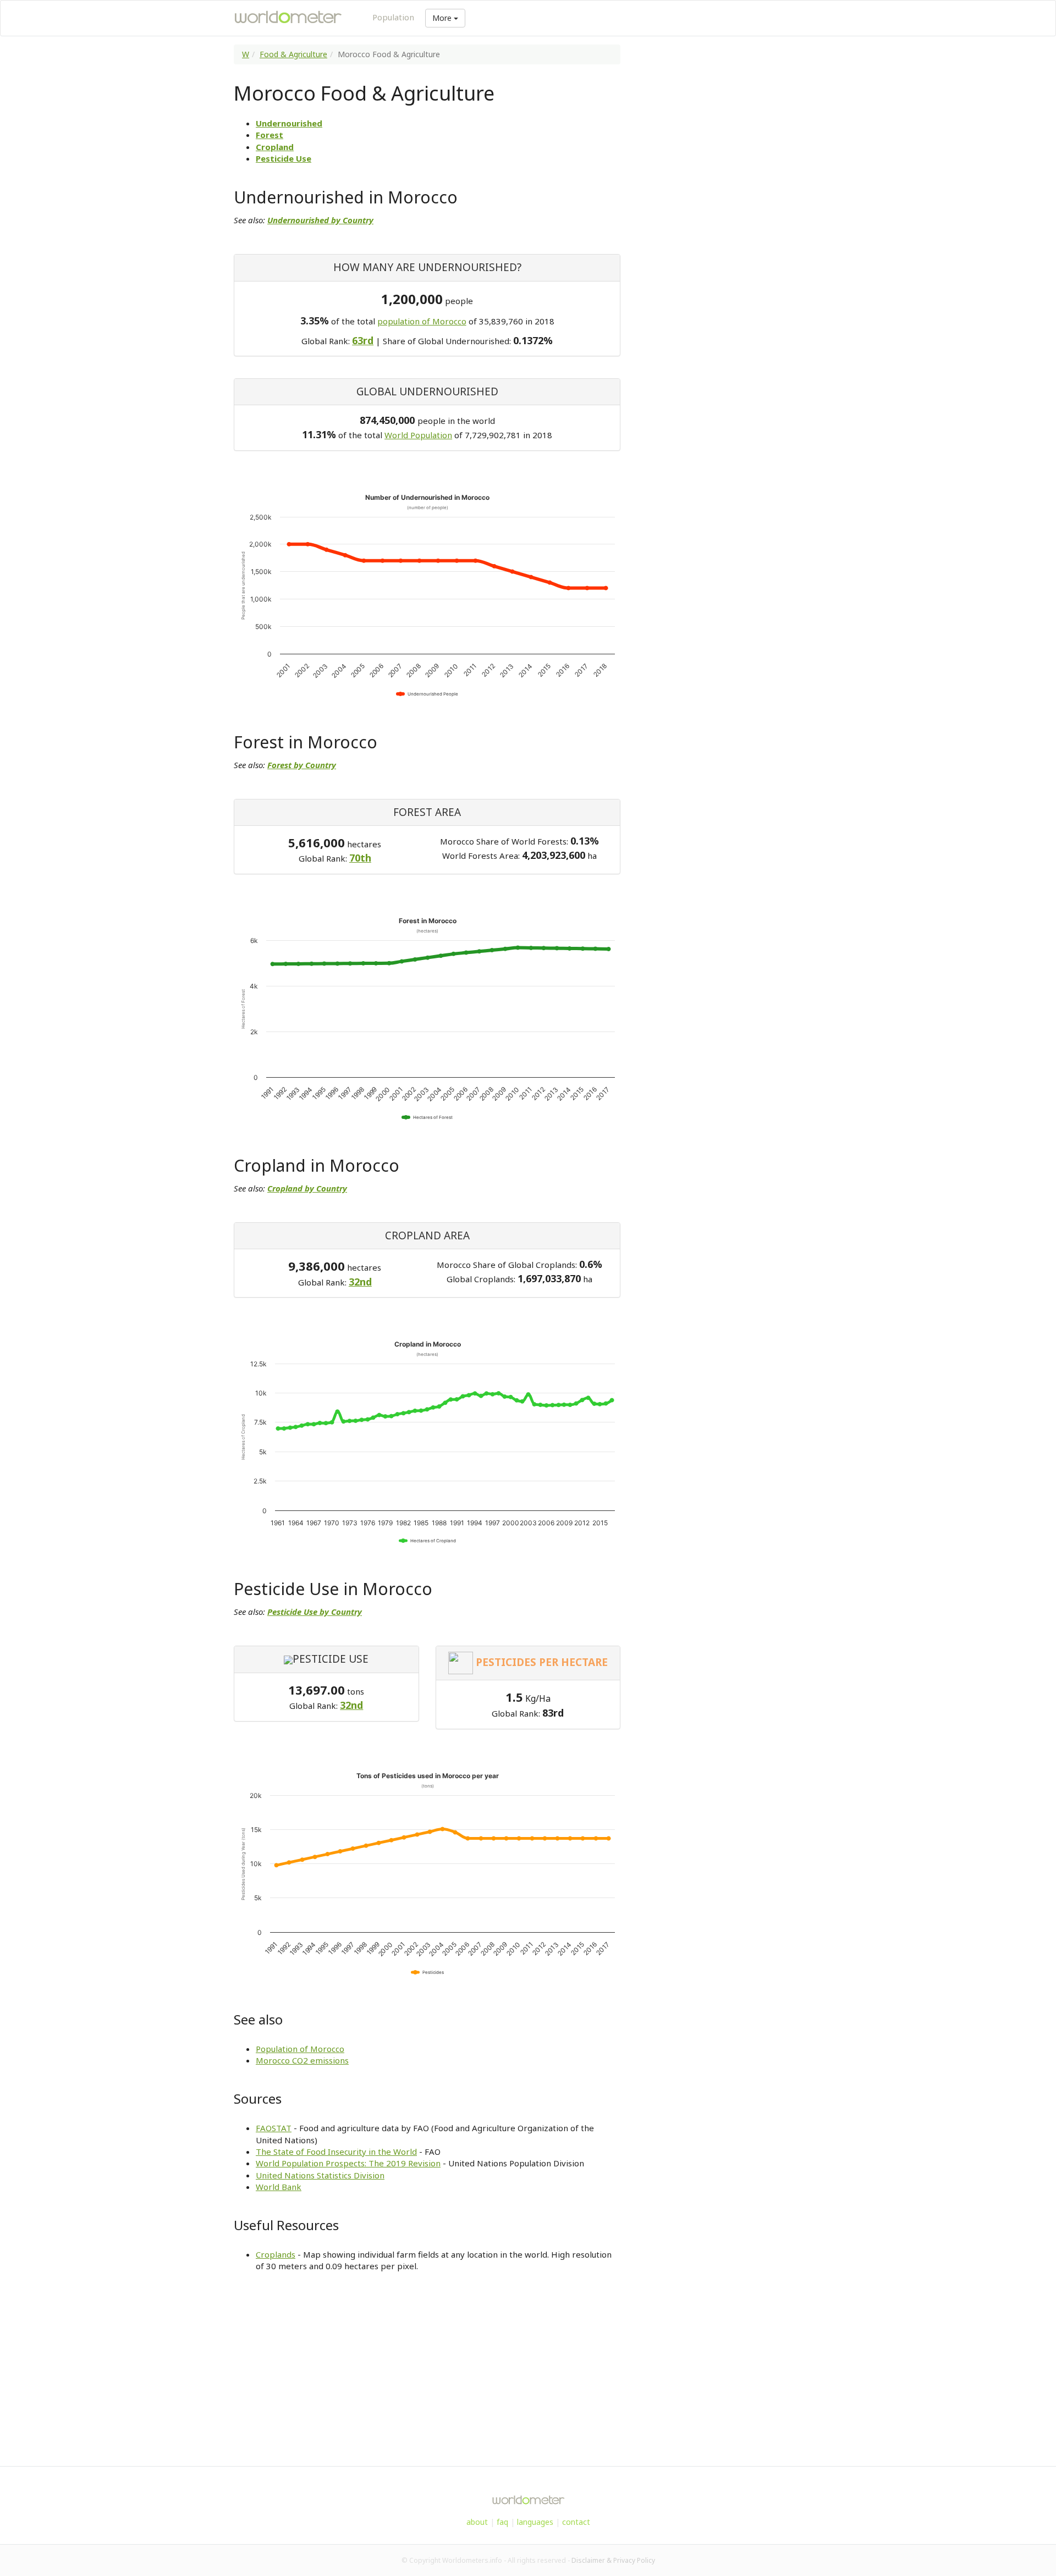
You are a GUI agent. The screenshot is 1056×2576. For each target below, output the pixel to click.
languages (535, 2522)
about (477, 2522)
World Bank (279, 2187)
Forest (269, 135)
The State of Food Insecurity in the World (336, 2152)
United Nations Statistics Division (320, 2175)
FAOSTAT (274, 2128)
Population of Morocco (300, 2049)
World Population (418, 435)
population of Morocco (422, 321)
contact (576, 2522)
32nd (360, 1282)
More (443, 18)
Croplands (276, 2254)
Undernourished (289, 123)
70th (360, 858)
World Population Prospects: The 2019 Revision (348, 2163)
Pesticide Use (284, 158)
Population (393, 17)
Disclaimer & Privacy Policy (613, 2560)
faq (502, 2522)
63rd (363, 340)
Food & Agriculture (293, 54)
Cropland (275, 147)
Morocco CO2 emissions (302, 2060)
